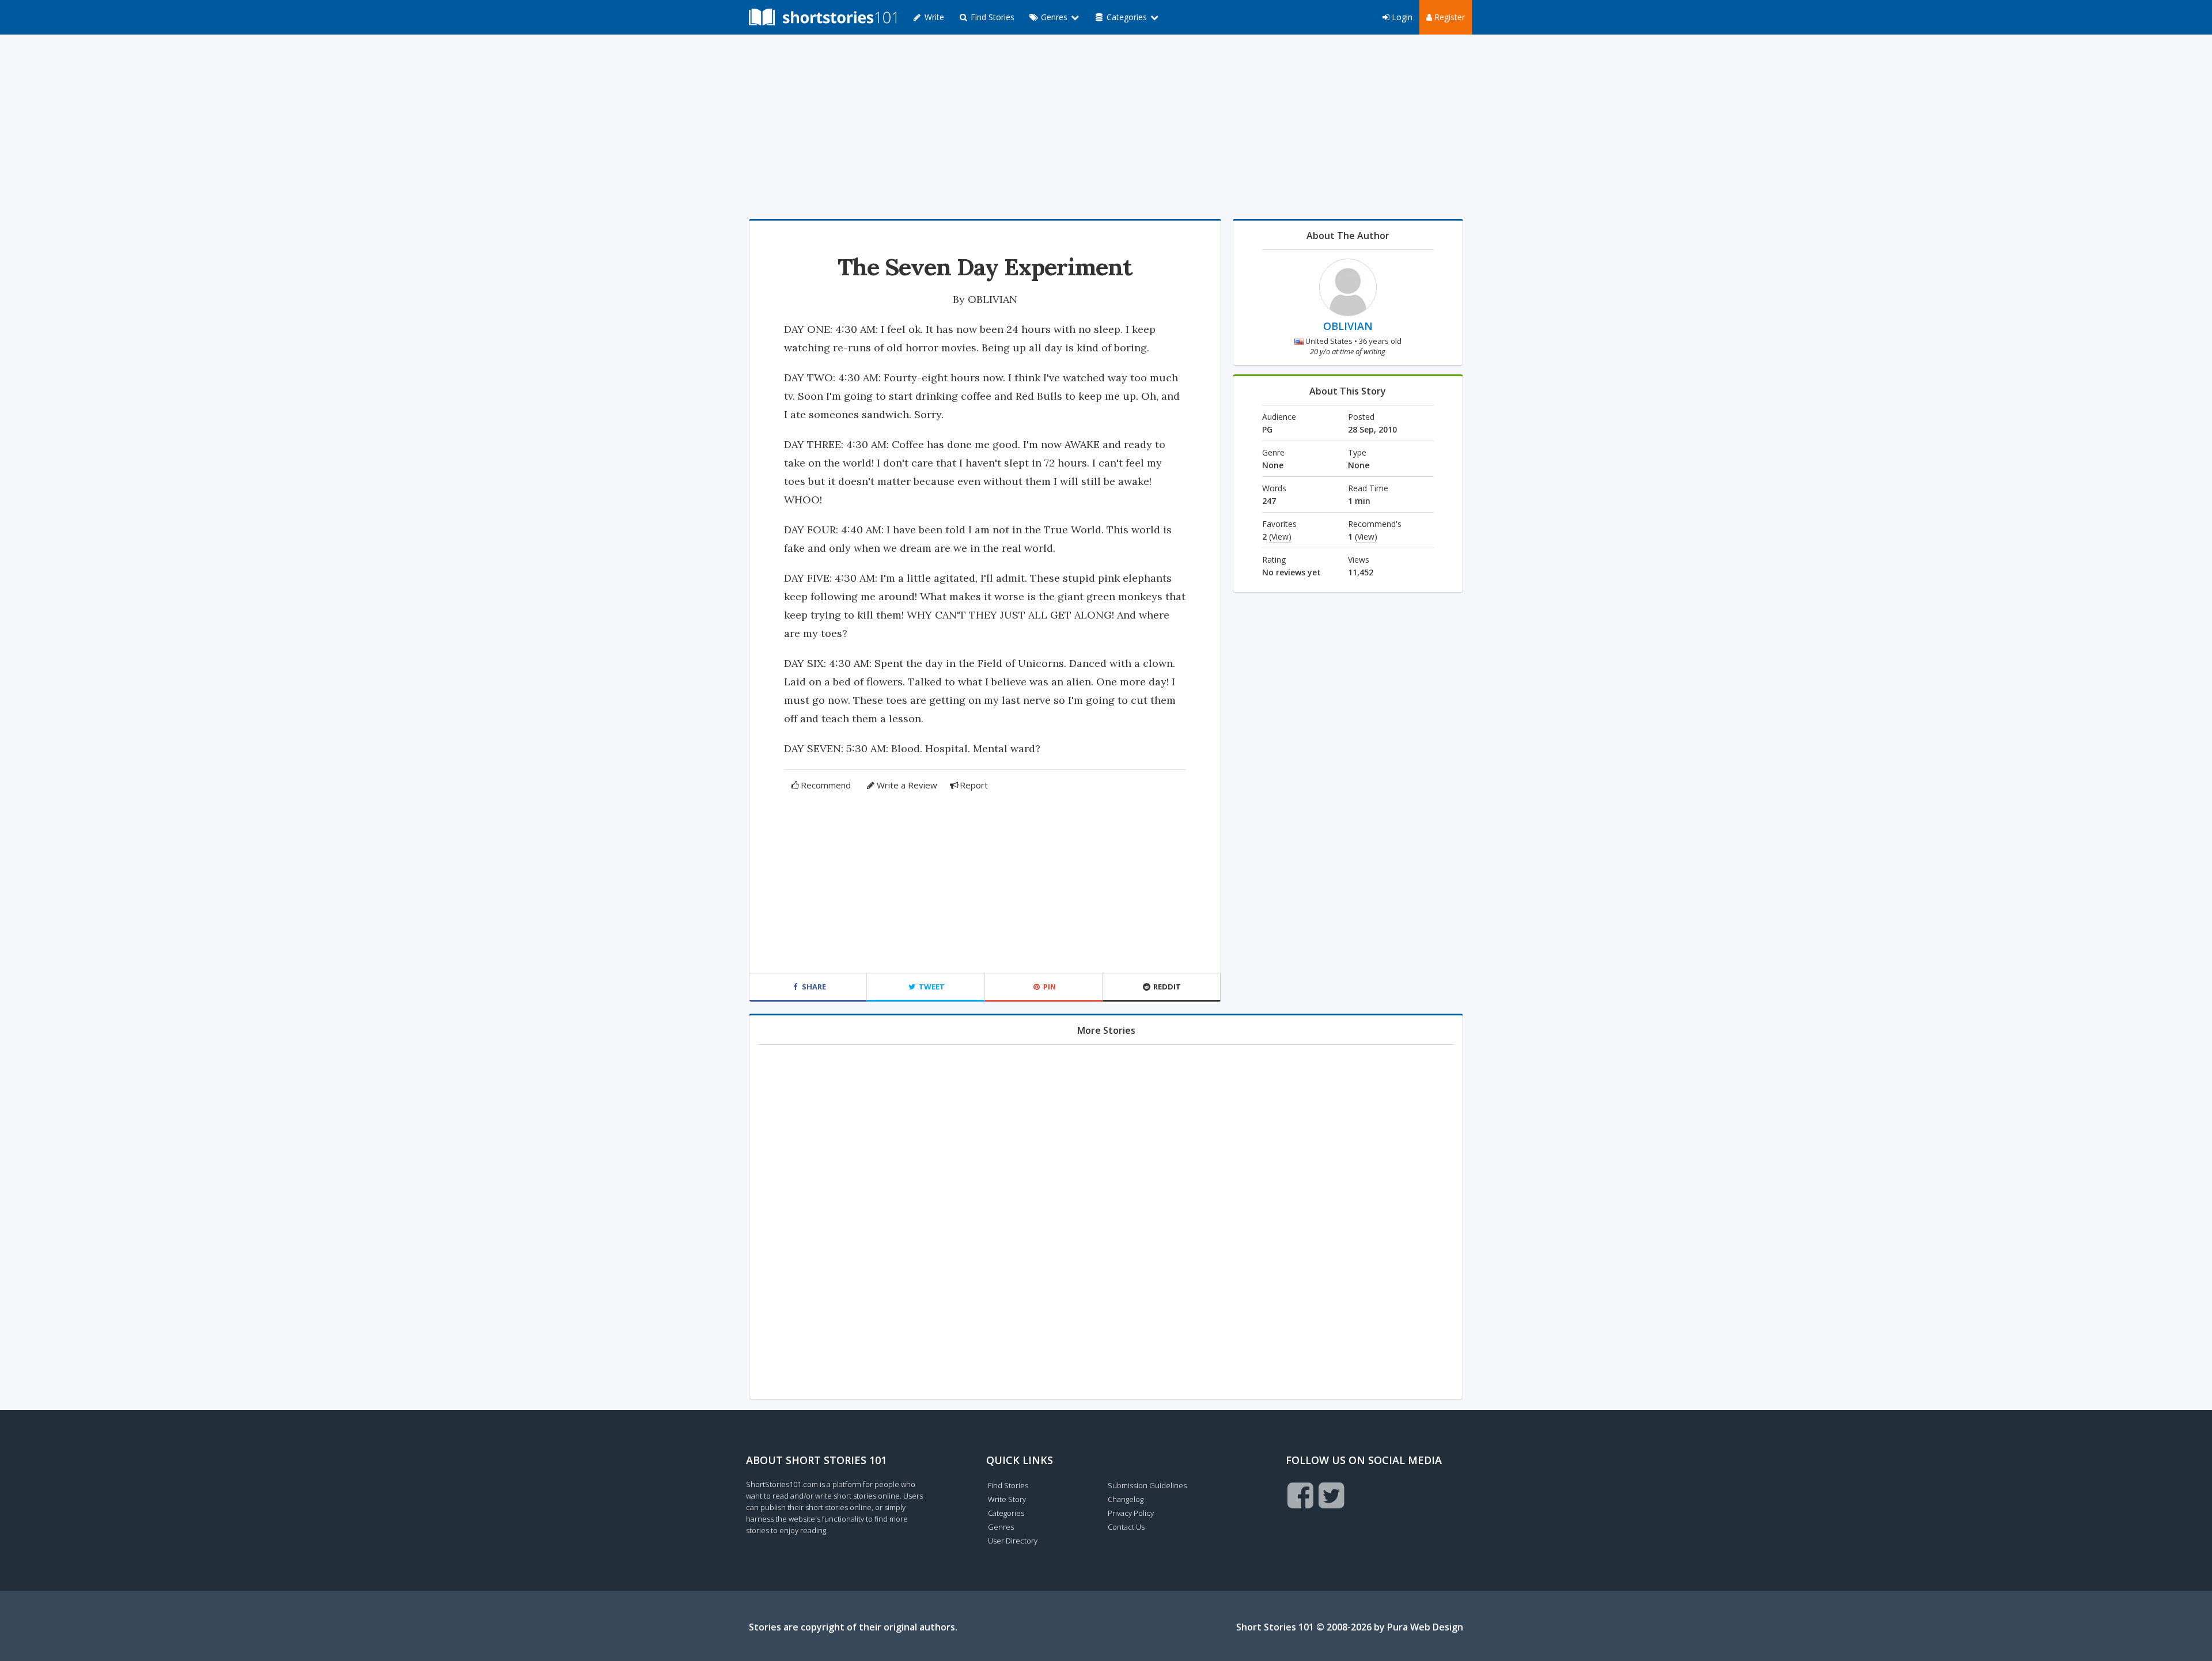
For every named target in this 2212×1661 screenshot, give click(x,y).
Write (933, 17)
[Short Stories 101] (823, 17)
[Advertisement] (1106, 127)
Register (1448, 17)
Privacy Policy (1131, 1513)
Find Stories (991, 17)
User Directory (1013, 1541)
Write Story (1007, 1499)
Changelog (1126, 1499)
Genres (1001, 1527)
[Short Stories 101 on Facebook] (1300, 1495)
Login (1401, 17)
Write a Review (907, 785)
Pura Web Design (1425, 1627)
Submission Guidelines (1147, 1485)
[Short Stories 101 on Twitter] (1332, 1495)
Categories (1006, 1513)
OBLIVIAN (993, 299)
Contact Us (1126, 1527)
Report (974, 785)
